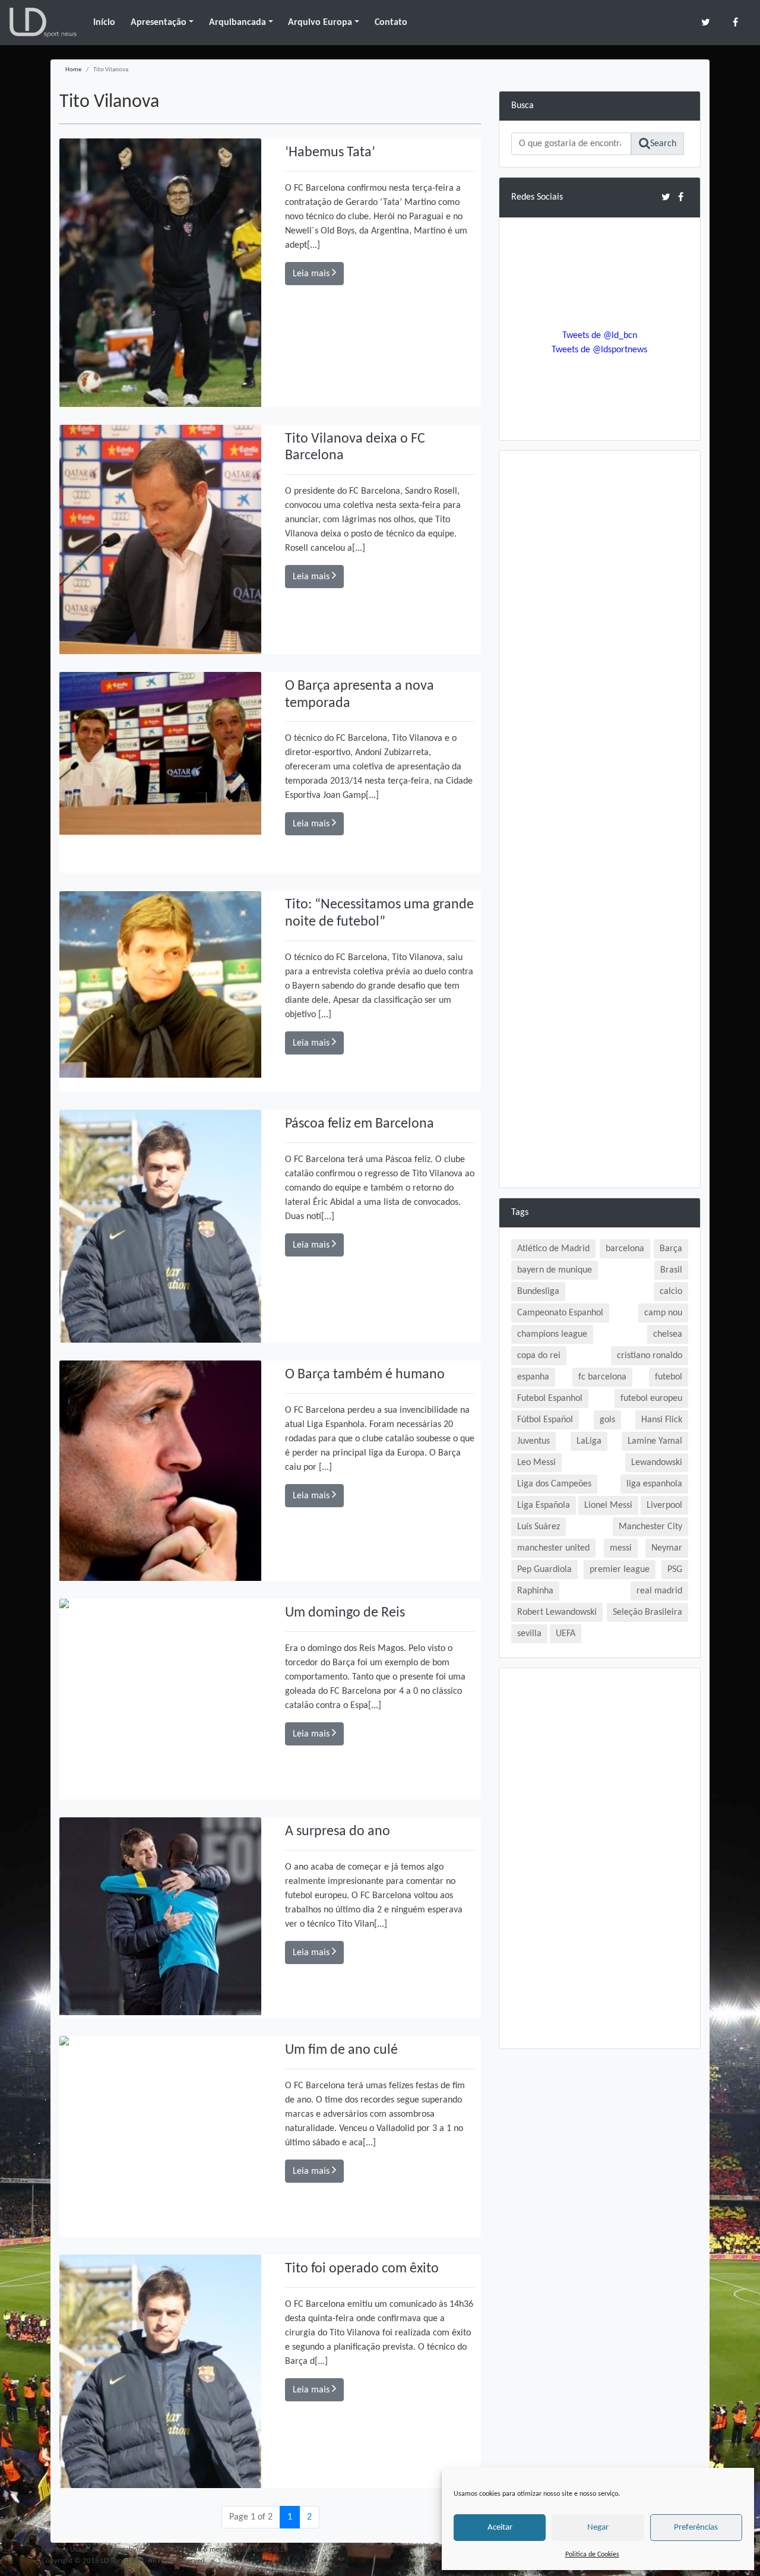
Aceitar (500, 2528)
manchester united (553, 1548)
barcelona (625, 1249)
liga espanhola (654, 1484)
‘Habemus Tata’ (330, 153)
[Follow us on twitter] (706, 22)
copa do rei (539, 1356)
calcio (671, 1292)
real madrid (659, 1591)
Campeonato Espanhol (560, 1313)
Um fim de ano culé (341, 2050)
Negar (598, 2528)
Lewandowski (657, 1463)
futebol (669, 1377)
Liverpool (664, 1505)
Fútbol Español (545, 1420)
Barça (671, 1249)
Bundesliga (538, 1292)
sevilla (529, 1634)
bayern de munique (555, 1270)
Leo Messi (536, 1463)
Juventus (533, 1441)
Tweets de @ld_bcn (600, 336)
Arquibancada (237, 23)
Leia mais (312, 274)
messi (621, 1548)
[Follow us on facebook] (735, 22)
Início (104, 23)
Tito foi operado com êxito (362, 2269)
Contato (391, 23)
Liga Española (544, 1505)
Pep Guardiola (544, 1570)
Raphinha (535, 1591)
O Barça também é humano (365, 1375)
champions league (552, 1334)
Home (73, 70)
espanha (533, 1377)
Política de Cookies (592, 2555)
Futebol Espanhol (550, 1399)
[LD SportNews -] (43, 23)
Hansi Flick (662, 1420)
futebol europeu (651, 1399)
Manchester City (650, 1527)
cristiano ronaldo (650, 1356)
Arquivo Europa (320, 23)
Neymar (667, 1548)
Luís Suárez (539, 1527)
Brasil (671, 1270)
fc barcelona (602, 1377)
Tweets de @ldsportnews (599, 350)
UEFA (566, 1634)
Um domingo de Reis (345, 1613)
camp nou (663, 1313)
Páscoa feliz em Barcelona (360, 1124)
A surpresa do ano (338, 1832)
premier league (620, 1570)
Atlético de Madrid (553, 1249)
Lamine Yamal (655, 1441)
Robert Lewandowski (557, 1612)
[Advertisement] (600, 641)
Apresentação (159, 23)
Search (663, 144)
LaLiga (589, 1441)
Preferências (696, 2528)
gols (607, 1420)
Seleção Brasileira (647, 1612)
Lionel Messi (608, 1505)
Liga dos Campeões (554, 1484)
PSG (675, 1570)
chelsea (668, 1334)
